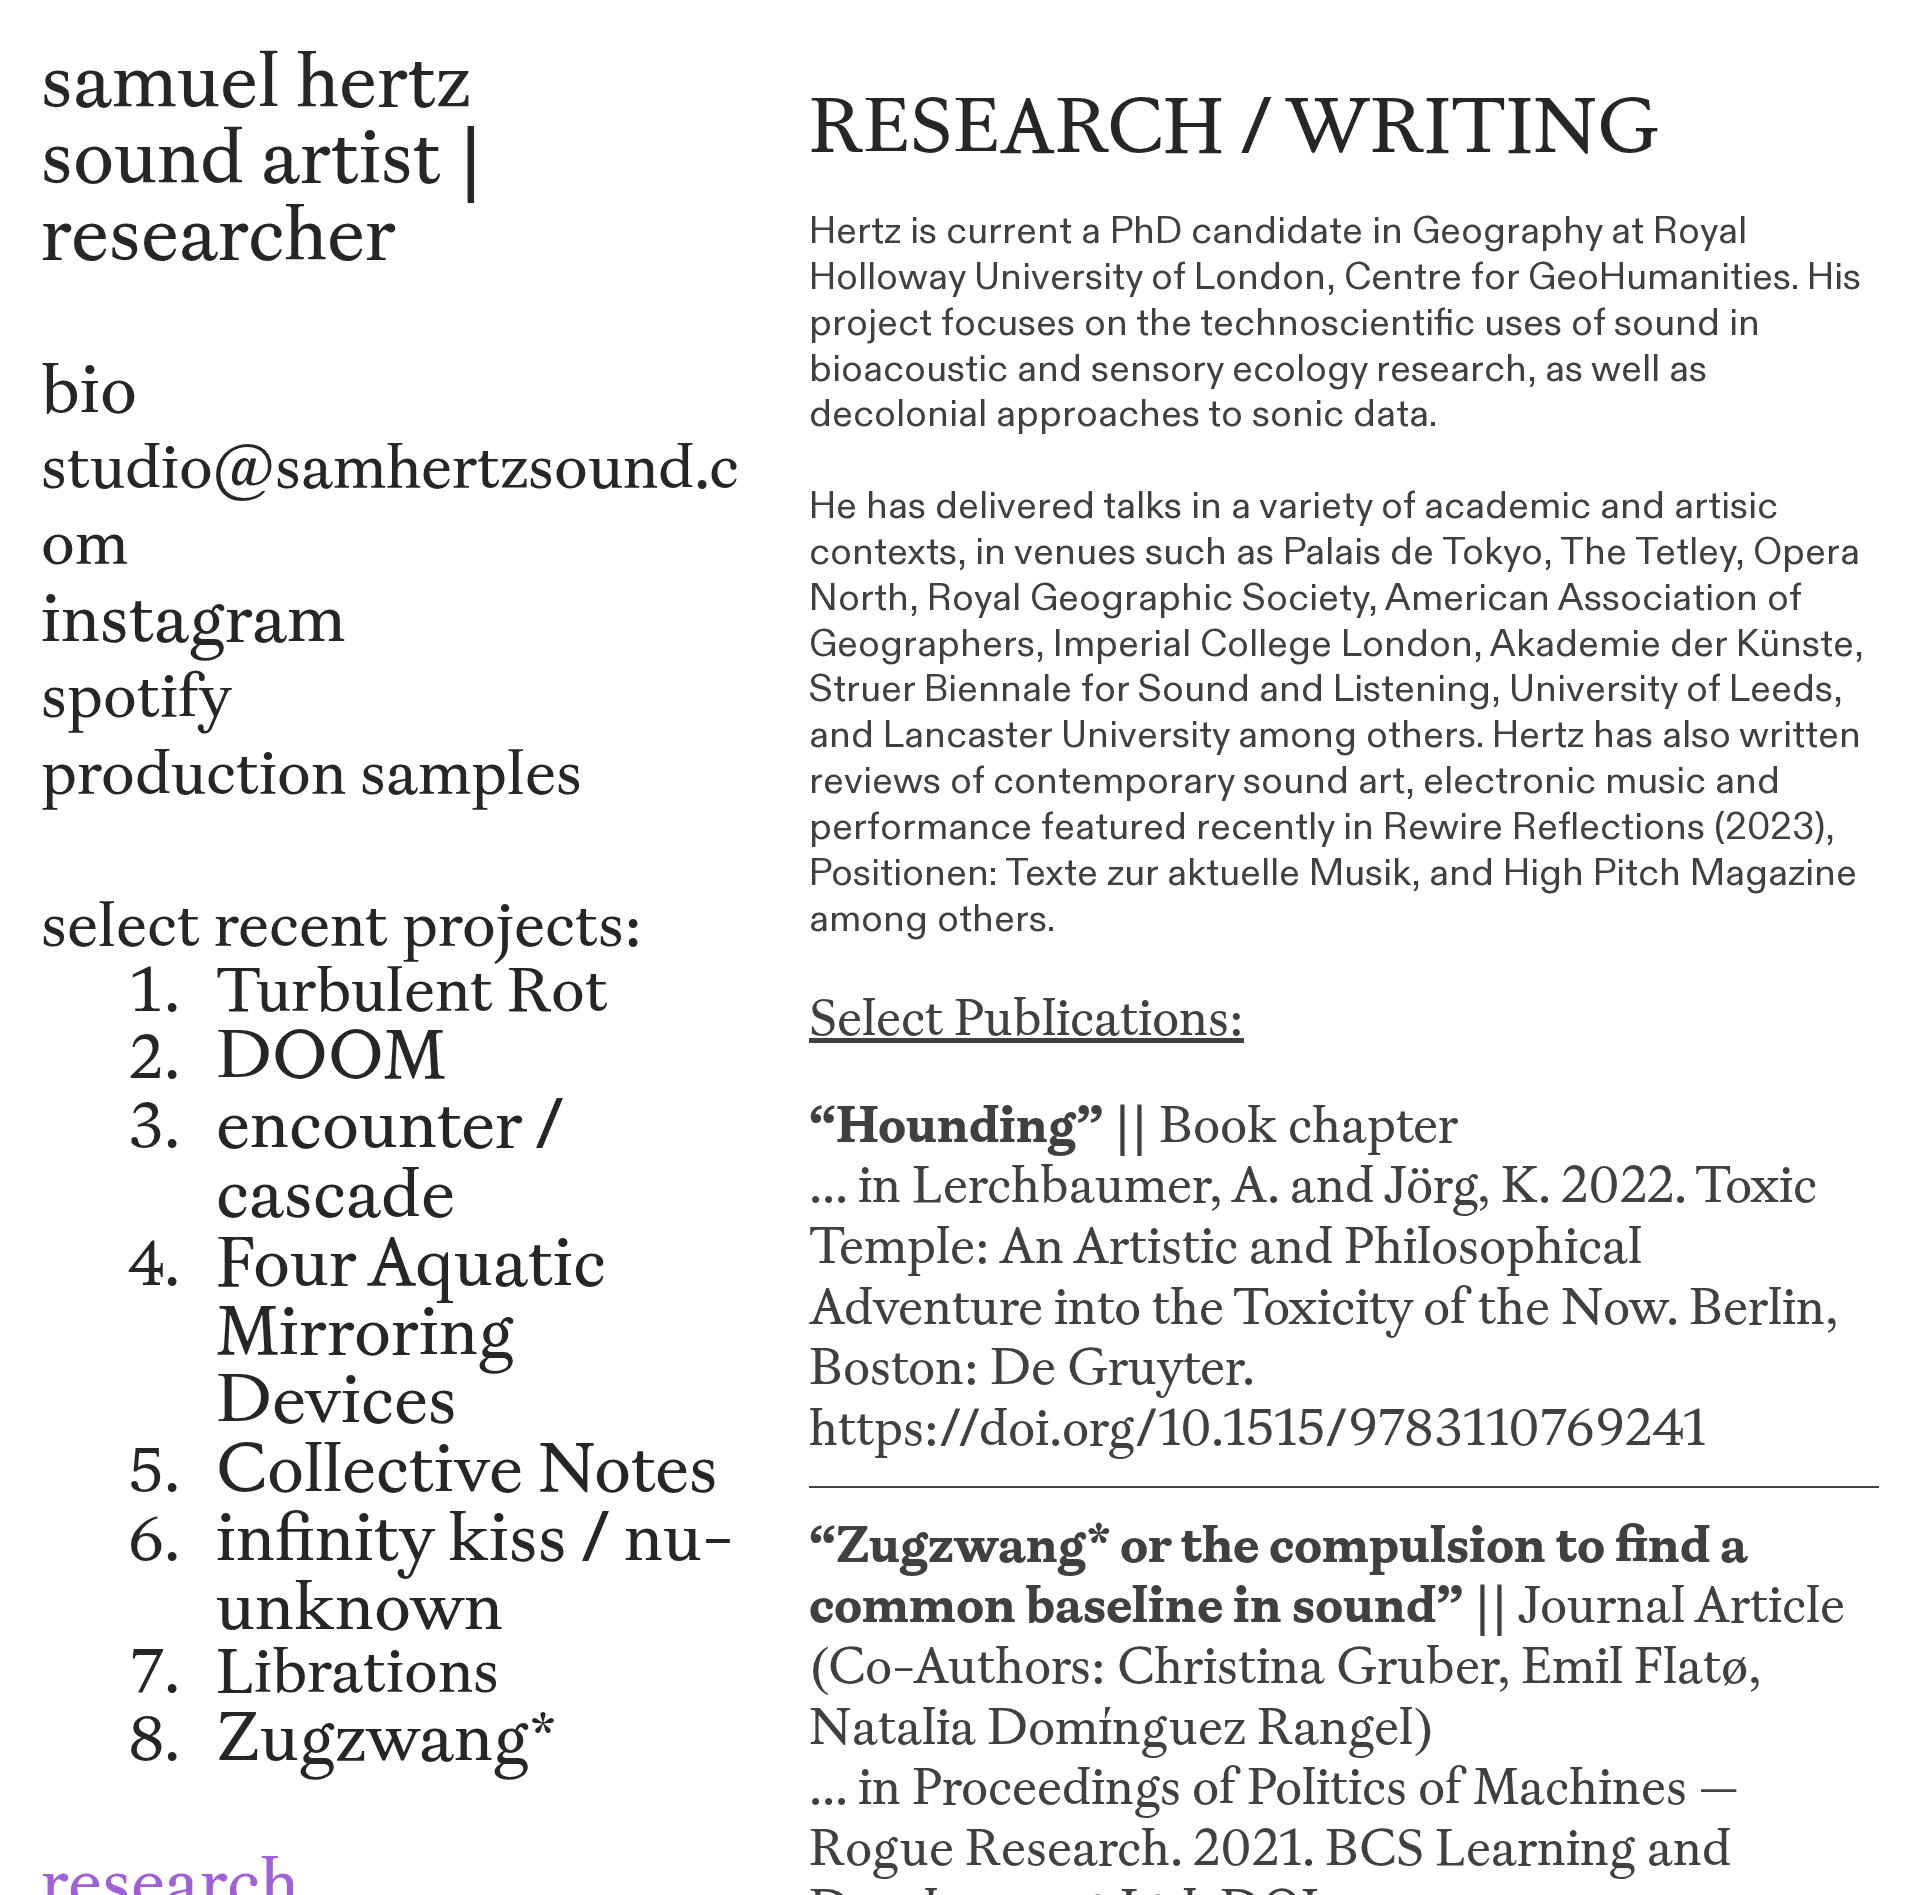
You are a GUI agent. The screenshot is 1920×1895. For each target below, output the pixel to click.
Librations (357, 1670)
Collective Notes (467, 1467)
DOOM (331, 1054)
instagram (193, 617)
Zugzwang (372, 1736)
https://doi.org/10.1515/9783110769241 (1257, 1427)
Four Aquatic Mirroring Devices (411, 1330)
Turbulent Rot (412, 989)
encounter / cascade (389, 1157)
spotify (136, 695)
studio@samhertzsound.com (390, 504)
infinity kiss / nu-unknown (475, 1570)
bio (89, 388)
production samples (311, 772)
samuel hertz (256, 79)
